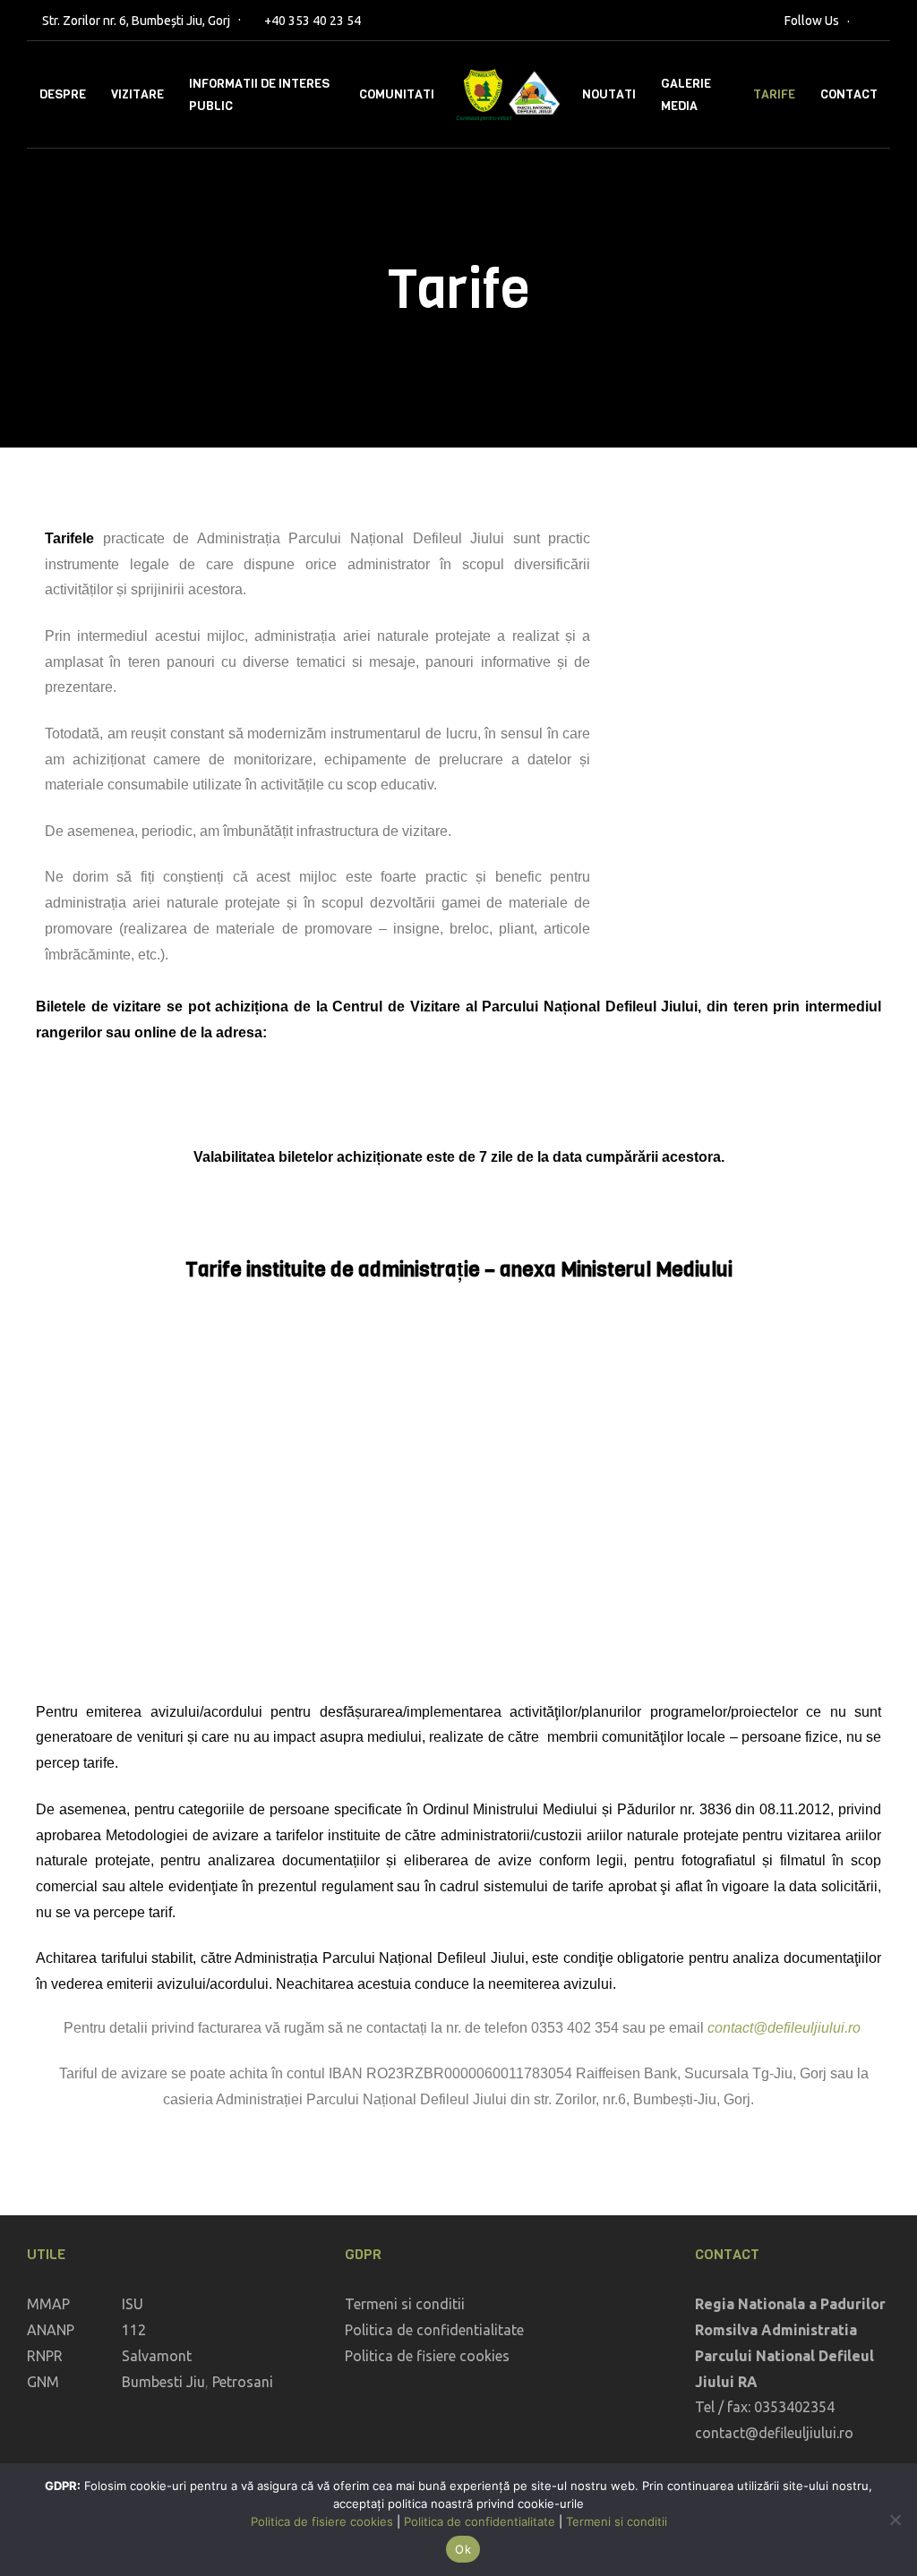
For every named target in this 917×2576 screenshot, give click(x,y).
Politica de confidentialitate (434, 2330)
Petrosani (243, 2382)
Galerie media (686, 95)
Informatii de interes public (259, 95)
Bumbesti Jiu (163, 2382)
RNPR (45, 2356)
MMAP (48, 2304)
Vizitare (137, 94)
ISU (133, 2304)
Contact (849, 94)
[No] (895, 2520)
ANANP (51, 2330)
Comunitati (397, 94)
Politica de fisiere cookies (427, 2356)
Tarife (774, 94)
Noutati (609, 94)
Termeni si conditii (405, 2304)
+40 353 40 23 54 (313, 21)
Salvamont (157, 2356)
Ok (463, 2549)
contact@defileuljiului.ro (784, 2028)
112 (134, 2330)
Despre (63, 94)
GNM (43, 2382)
